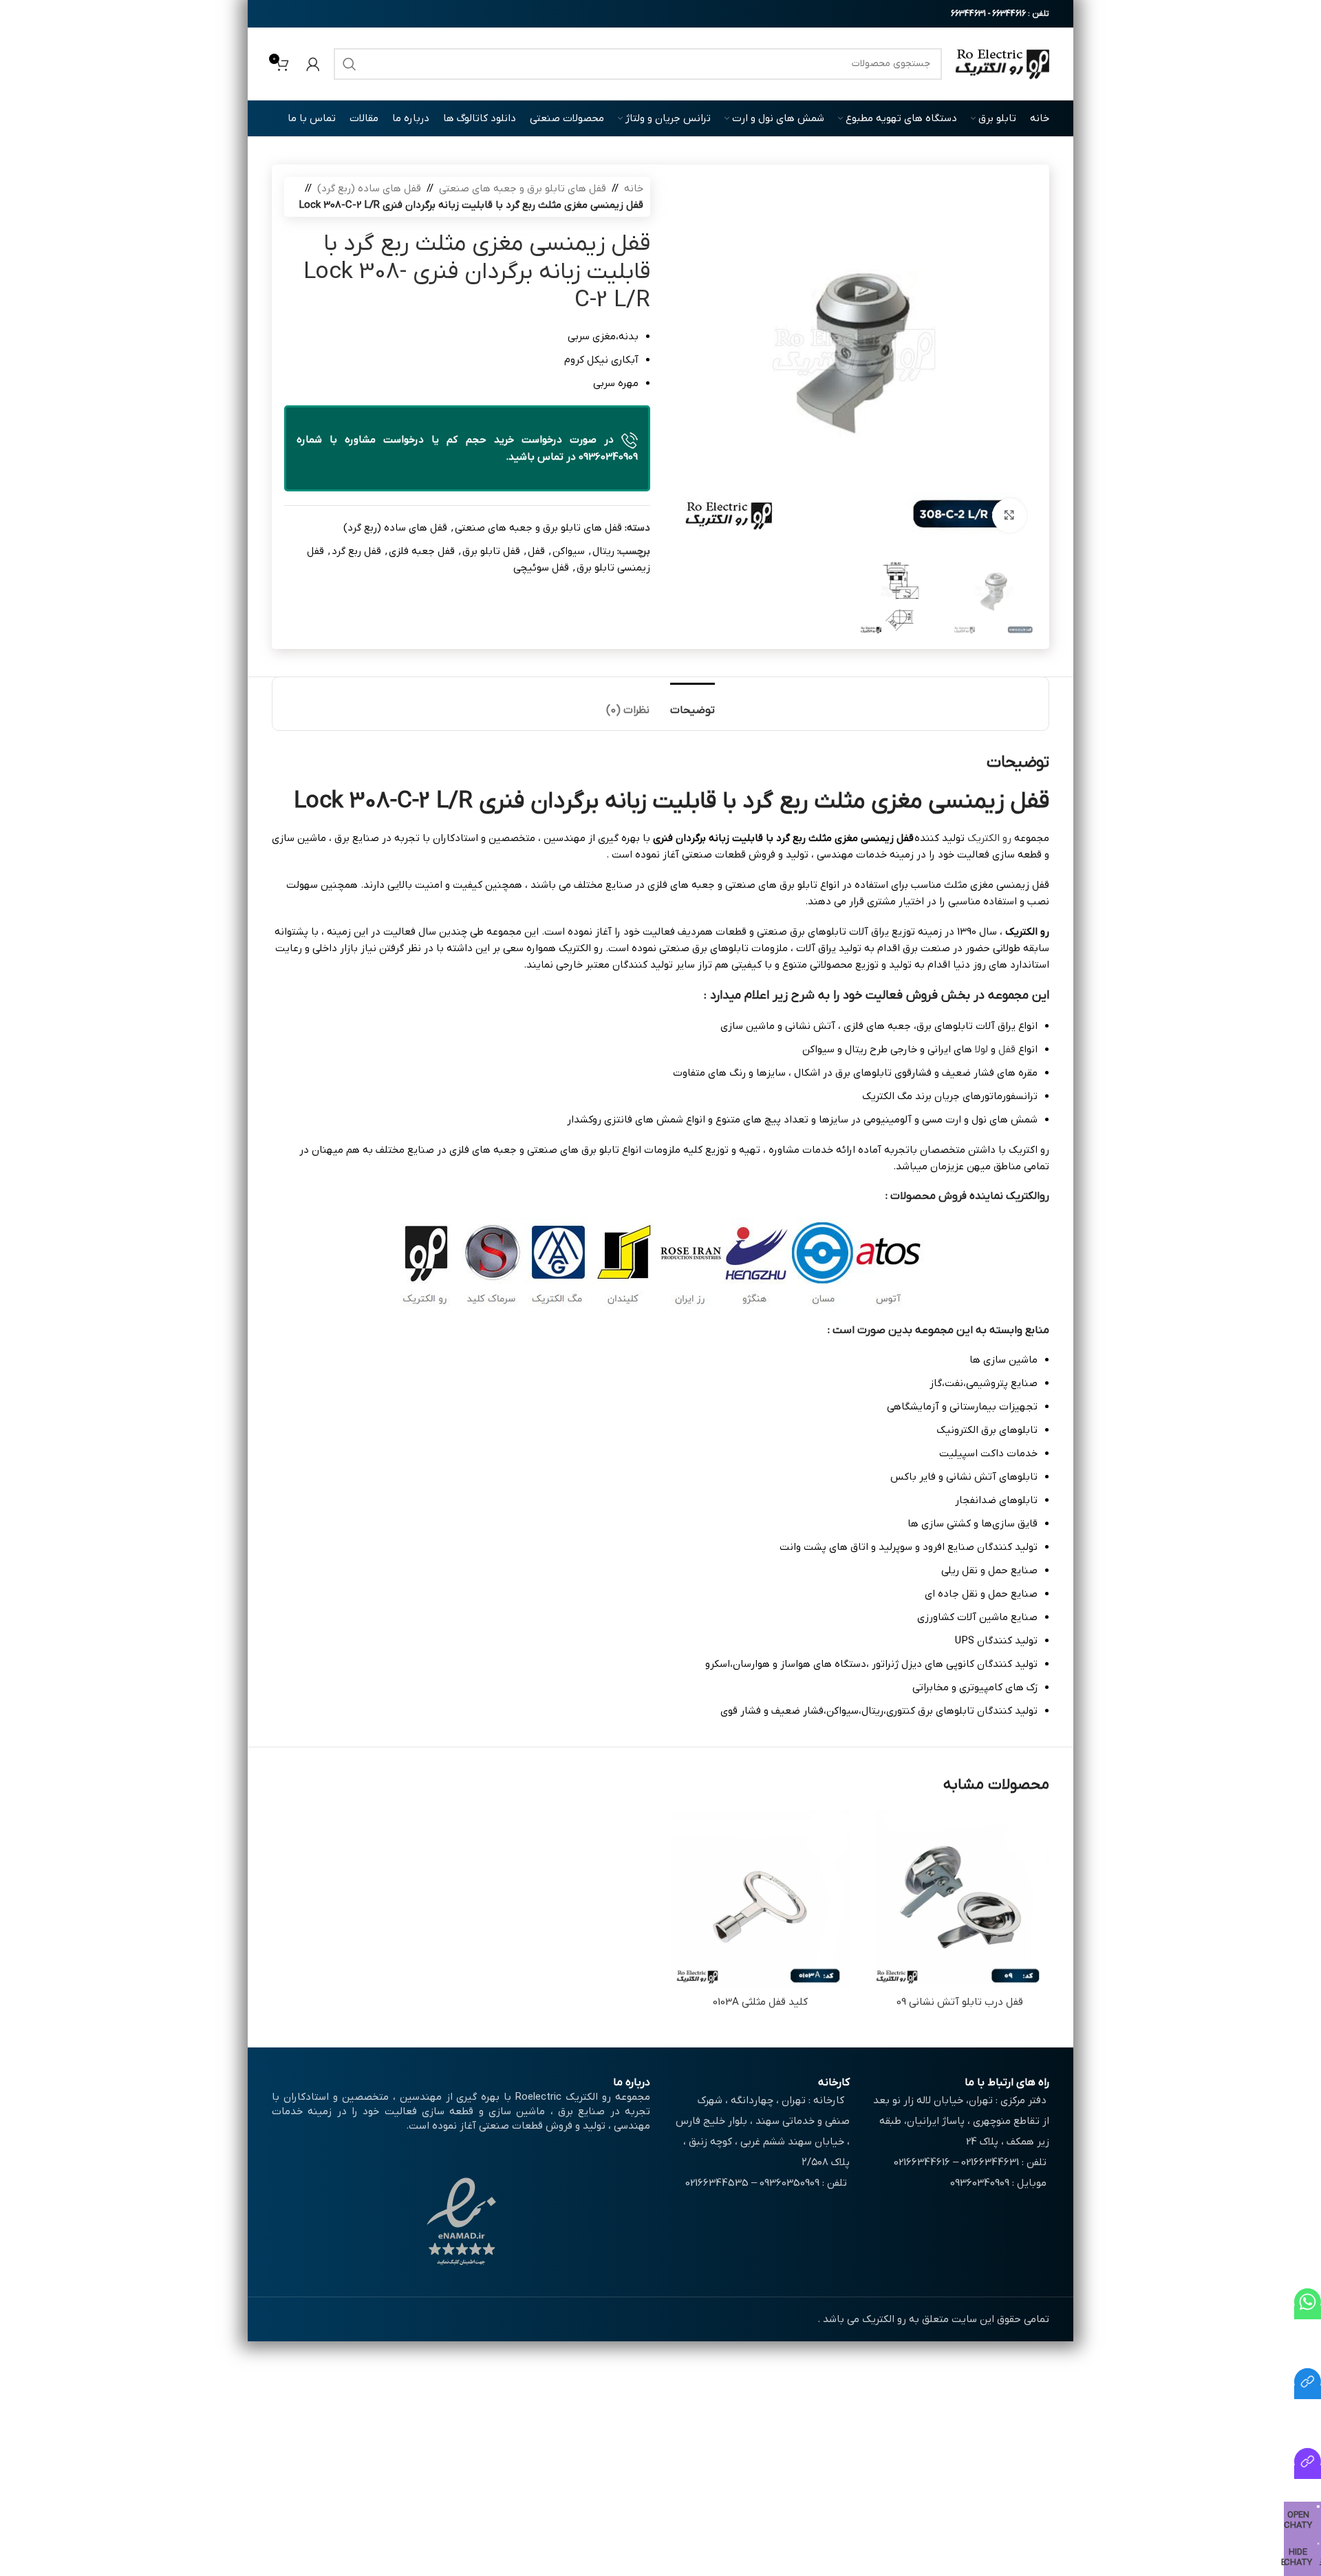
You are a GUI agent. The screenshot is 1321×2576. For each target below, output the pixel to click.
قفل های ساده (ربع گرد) (369, 189)
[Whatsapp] (1308, 2312)
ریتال (603, 551)
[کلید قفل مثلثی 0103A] (760, 1899)
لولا (981, 1050)
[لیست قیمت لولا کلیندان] (1308, 2472)
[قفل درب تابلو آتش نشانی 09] (960, 1899)
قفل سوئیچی (541, 568)
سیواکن (569, 551)
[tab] (692, 704)
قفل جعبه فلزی (422, 551)
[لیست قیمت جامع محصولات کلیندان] (1308, 2392)
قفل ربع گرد (356, 551)
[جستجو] (350, 64)
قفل (536, 551)
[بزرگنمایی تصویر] (1009, 515)
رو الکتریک (989, 838)
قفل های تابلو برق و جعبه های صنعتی (523, 189)
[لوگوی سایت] (1002, 63)
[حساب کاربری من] (313, 64)
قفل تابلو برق (491, 551)
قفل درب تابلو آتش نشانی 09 (960, 2002)
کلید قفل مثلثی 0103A (760, 2002)
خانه (634, 189)
